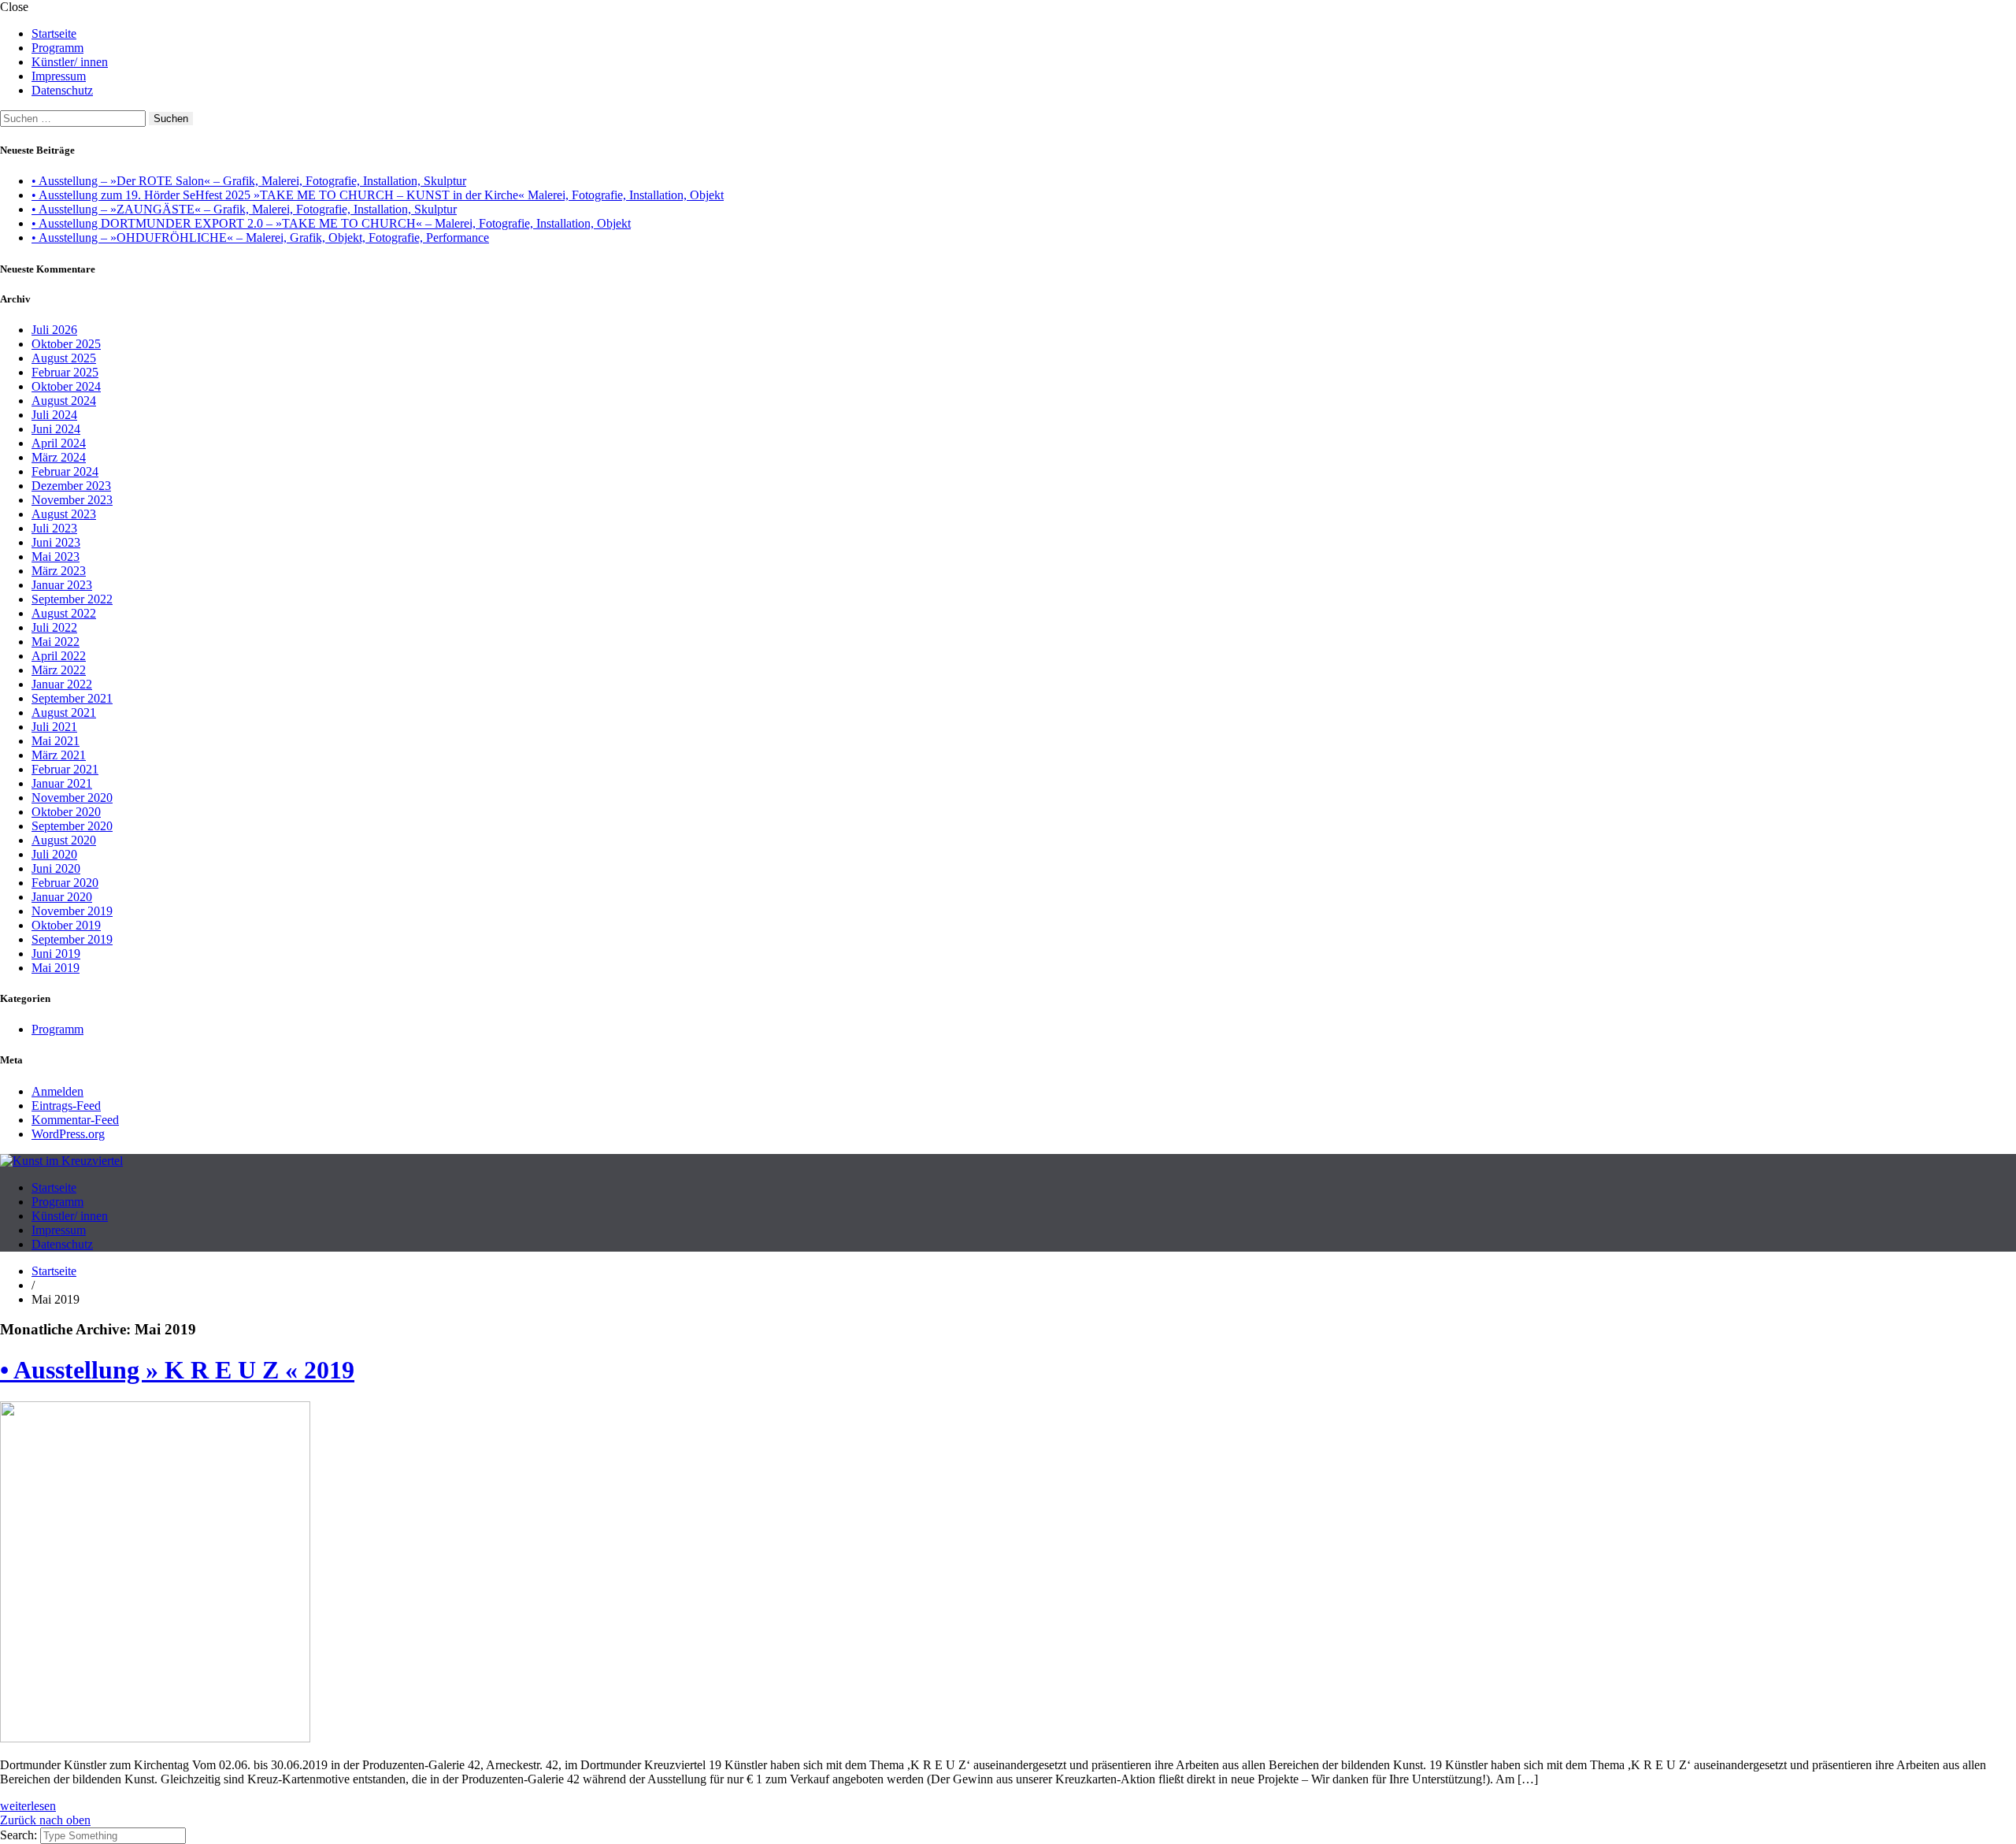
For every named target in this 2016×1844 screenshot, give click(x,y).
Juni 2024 (56, 429)
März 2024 (59, 457)
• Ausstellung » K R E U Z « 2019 (177, 1370)
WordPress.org (68, 1134)
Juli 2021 (54, 727)
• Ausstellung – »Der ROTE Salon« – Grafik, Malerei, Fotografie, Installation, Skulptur (249, 181)
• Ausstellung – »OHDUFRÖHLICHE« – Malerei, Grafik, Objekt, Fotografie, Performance (260, 237)
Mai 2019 (56, 968)
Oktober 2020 (66, 812)
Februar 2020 (65, 883)
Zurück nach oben (45, 1820)
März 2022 (59, 670)
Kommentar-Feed (75, 1120)
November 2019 (72, 911)
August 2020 (64, 840)
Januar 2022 (62, 684)
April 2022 (59, 656)
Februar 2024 (65, 471)
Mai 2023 (56, 557)
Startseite (54, 33)
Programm (57, 48)
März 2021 (59, 755)
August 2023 (64, 514)
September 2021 (72, 698)
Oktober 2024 (66, 386)
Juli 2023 (54, 528)
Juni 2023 (56, 542)
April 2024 (59, 443)
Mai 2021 (56, 741)
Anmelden (57, 1091)
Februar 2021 (65, 769)
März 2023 (59, 571)
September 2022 (72, 599)
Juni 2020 (56, 868)
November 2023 (72, 500)
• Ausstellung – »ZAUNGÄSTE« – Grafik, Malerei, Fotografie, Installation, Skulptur (244, 209)
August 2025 (64, 358)
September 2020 (72, 826)
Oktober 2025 (66, 344)
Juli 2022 (54, 627)
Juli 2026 (54, 330)
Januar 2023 (62, 585)
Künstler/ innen (70, 62)
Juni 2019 (56, 954)
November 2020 (72, 798)
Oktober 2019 (66, 925)
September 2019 (72, 939)
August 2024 (64, 401)
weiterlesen (28, 1806)
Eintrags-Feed (66, 1106)
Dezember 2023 (71, 486)
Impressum (59, 76)
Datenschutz (62, 90)
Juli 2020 (54, 854)
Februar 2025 (65, 372)
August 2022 (64, 613)
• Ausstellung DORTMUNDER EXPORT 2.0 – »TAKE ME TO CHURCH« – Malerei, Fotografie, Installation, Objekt (331, 223)
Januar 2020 (62, 897)
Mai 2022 (56, 642)
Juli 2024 (54, 415)
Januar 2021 (62, 783)
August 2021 (64, 712)
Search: (20, 1835)
